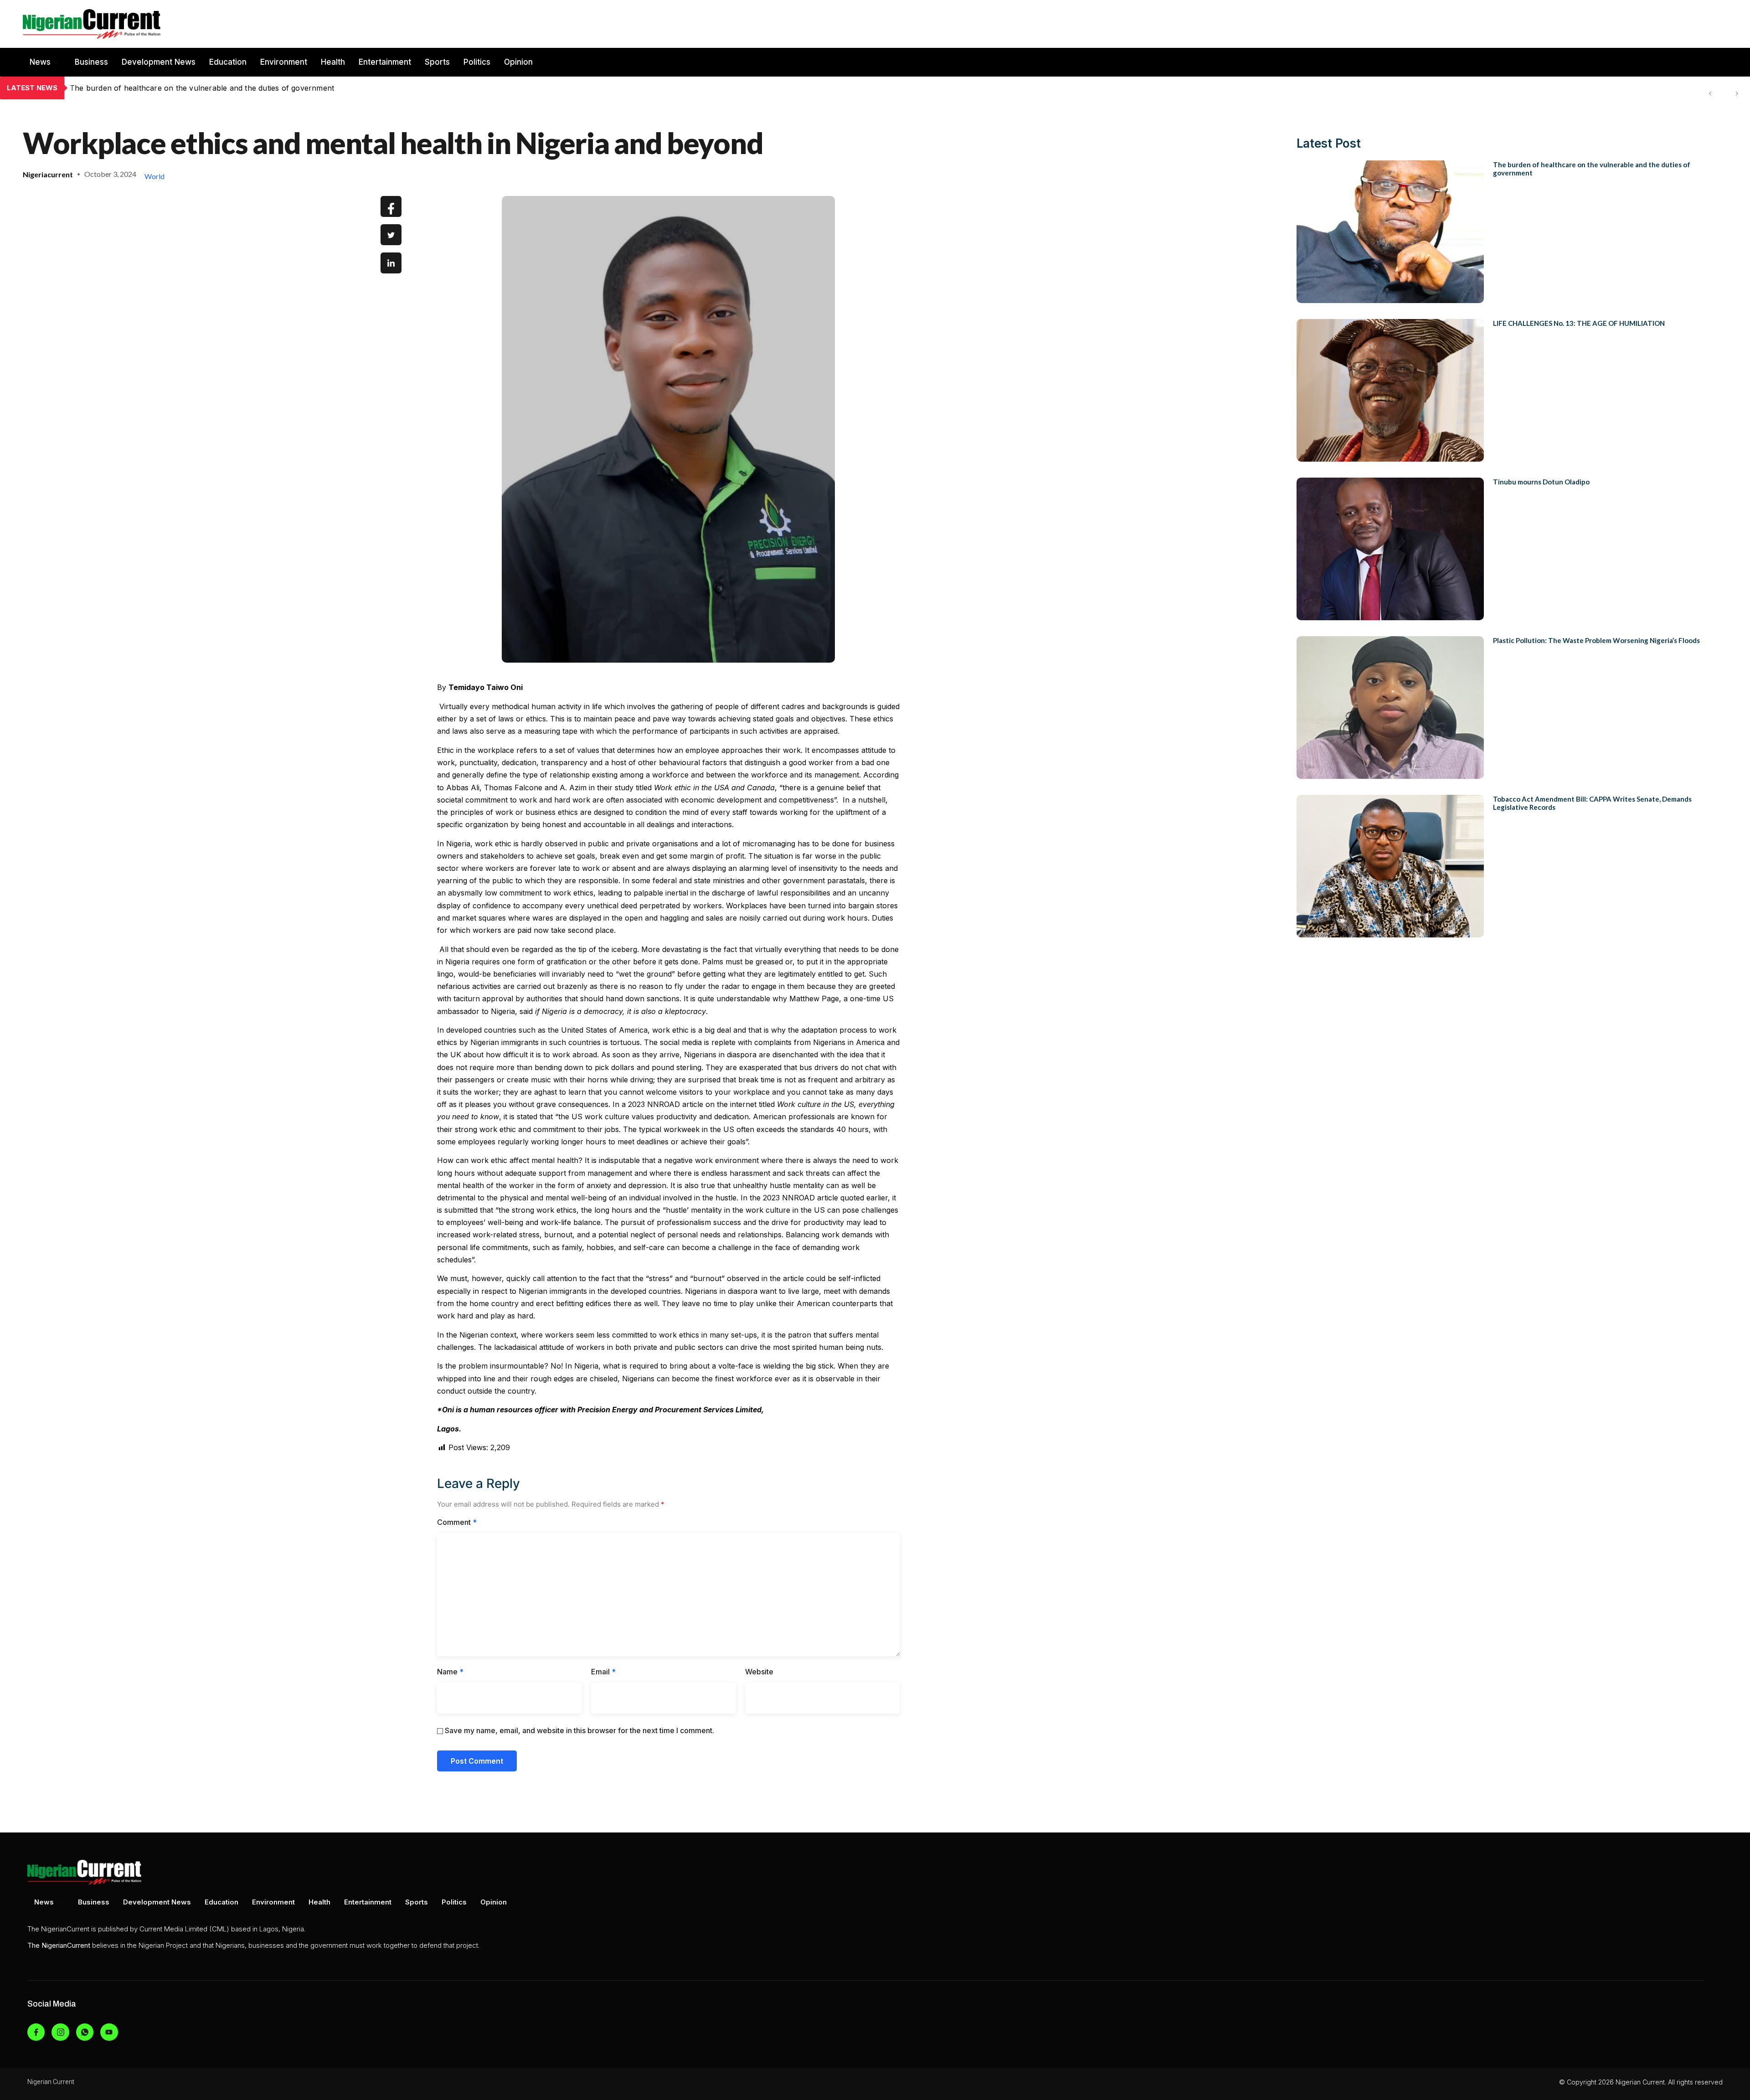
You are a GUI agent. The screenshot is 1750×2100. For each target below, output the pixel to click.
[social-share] (391, 206)
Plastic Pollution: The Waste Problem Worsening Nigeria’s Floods (1596, 640)
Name (450, 1672)
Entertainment (385, 62)
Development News (159, 62)
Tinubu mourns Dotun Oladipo (1541, 482)
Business (91, 62)
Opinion (518, 62)
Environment (284, 62)
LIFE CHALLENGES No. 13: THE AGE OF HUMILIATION (169, 88)
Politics (477, 62)
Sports (437, 62)
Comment (457, 1522)
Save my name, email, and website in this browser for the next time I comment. (579, 1730)
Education (228, 62)
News (40, 62)
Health (333, 62)
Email (603, 1672)
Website (759, 1672)
